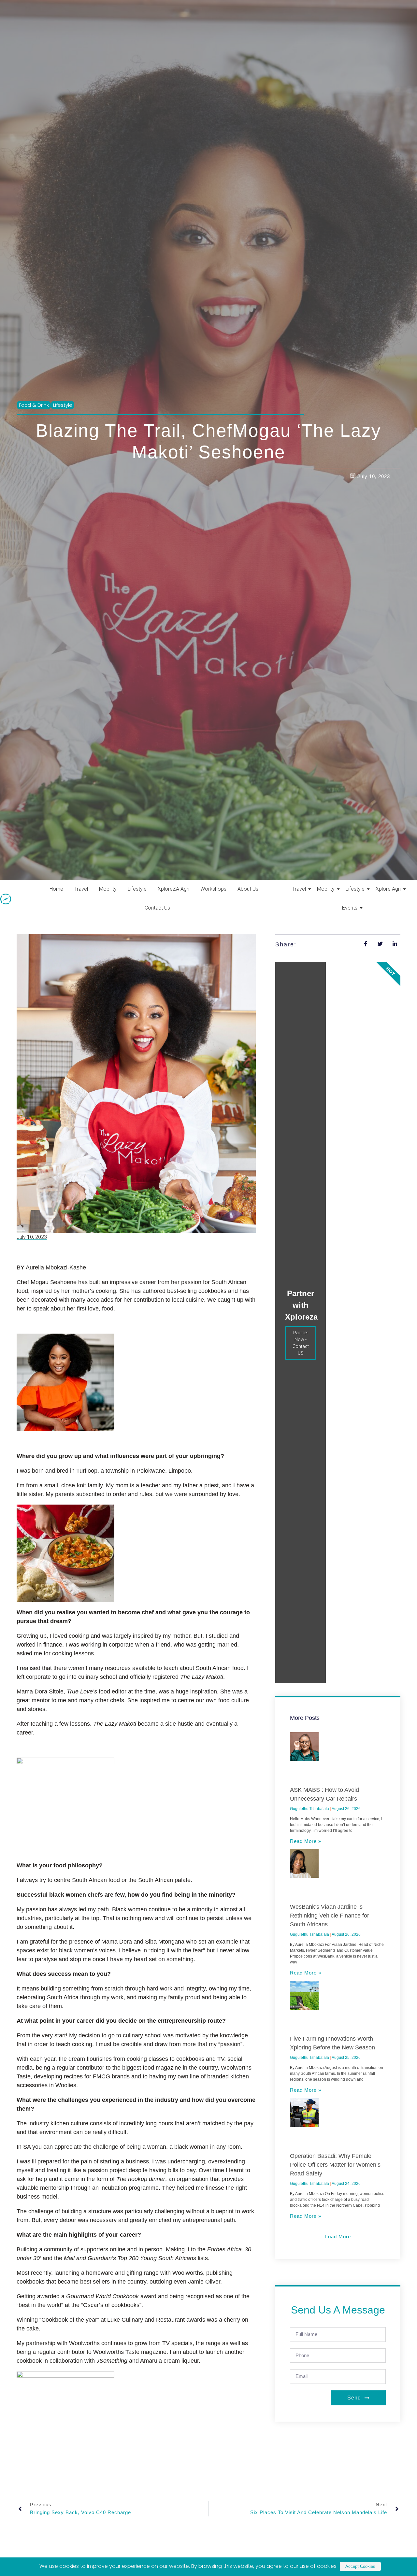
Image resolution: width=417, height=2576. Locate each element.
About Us (248, 911)
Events (350, 930)
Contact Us (157, 930)
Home (56, 911)
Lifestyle (137, 911)
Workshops (213, 911)
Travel (81, 911)
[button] (338, 2258)
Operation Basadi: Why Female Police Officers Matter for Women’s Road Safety (335, 2186)
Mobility (108, 911)
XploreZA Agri (173, 911)
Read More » (306, 1863)
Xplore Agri (388, 911)
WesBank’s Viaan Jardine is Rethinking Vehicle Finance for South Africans (330, 1937)
